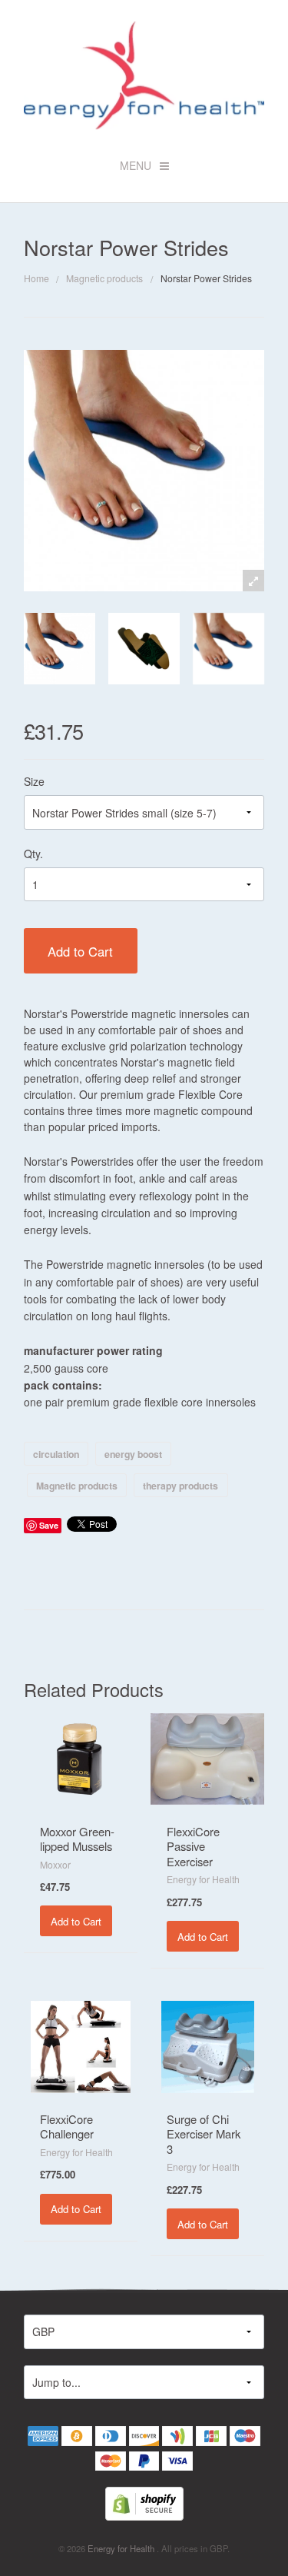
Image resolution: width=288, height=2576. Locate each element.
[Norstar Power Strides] (60, 649)
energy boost (133, 1454)
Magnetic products (104, 278)
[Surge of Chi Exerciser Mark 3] (208, 2045)
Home (36, 278)
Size (34, 781)
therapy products (180, 1486)
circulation (56, 1454)
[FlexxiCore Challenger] (81, 2045)
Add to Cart (80, 951)
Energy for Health (122, 2548)
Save (49, 1525)
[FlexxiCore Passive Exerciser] (207, 1758)
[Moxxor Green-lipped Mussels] (81, 1758)
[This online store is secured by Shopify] (144, 2502)
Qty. (33, 854)
